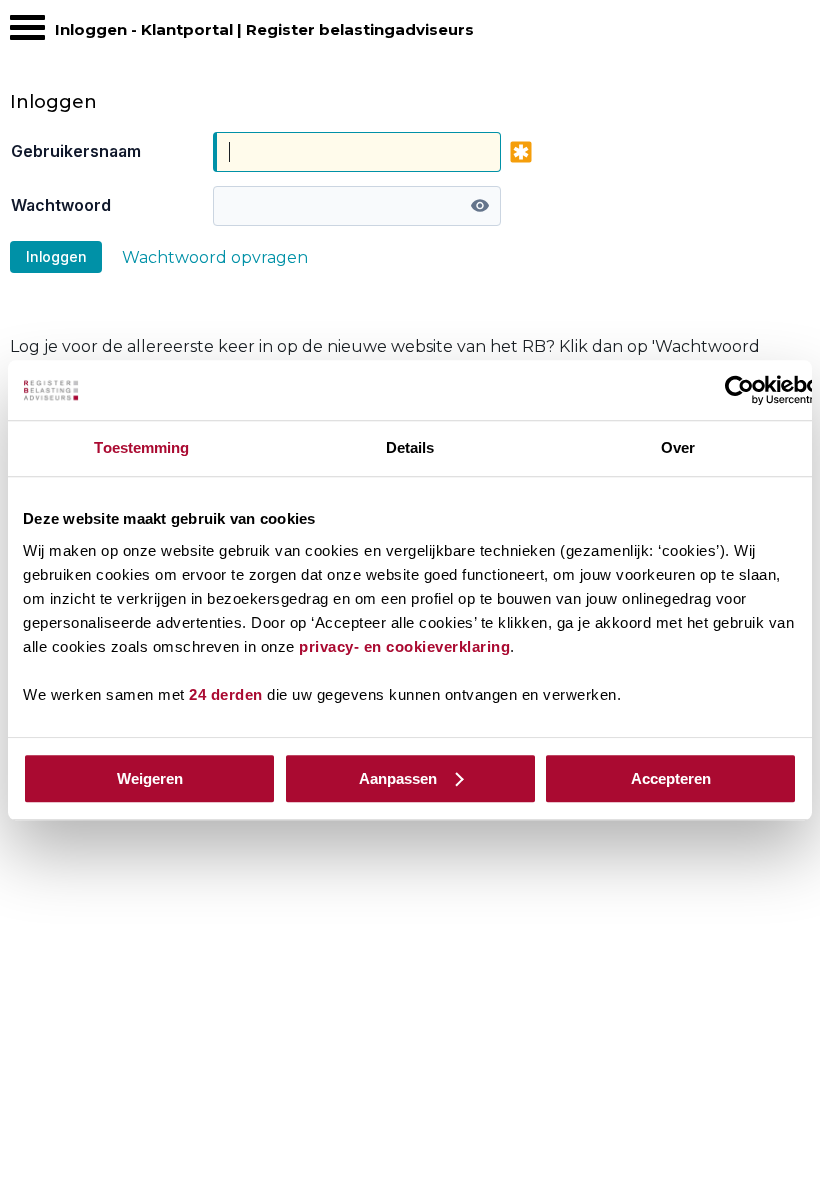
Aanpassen (398, 778)
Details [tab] (410, 447)
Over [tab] (678, 447)
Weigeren (150, 778)
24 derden (226, 694)
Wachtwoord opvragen (215, 257)
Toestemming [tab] (141, 447)
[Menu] (27, 32)
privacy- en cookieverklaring (404, 646)
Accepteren (671, 778)
